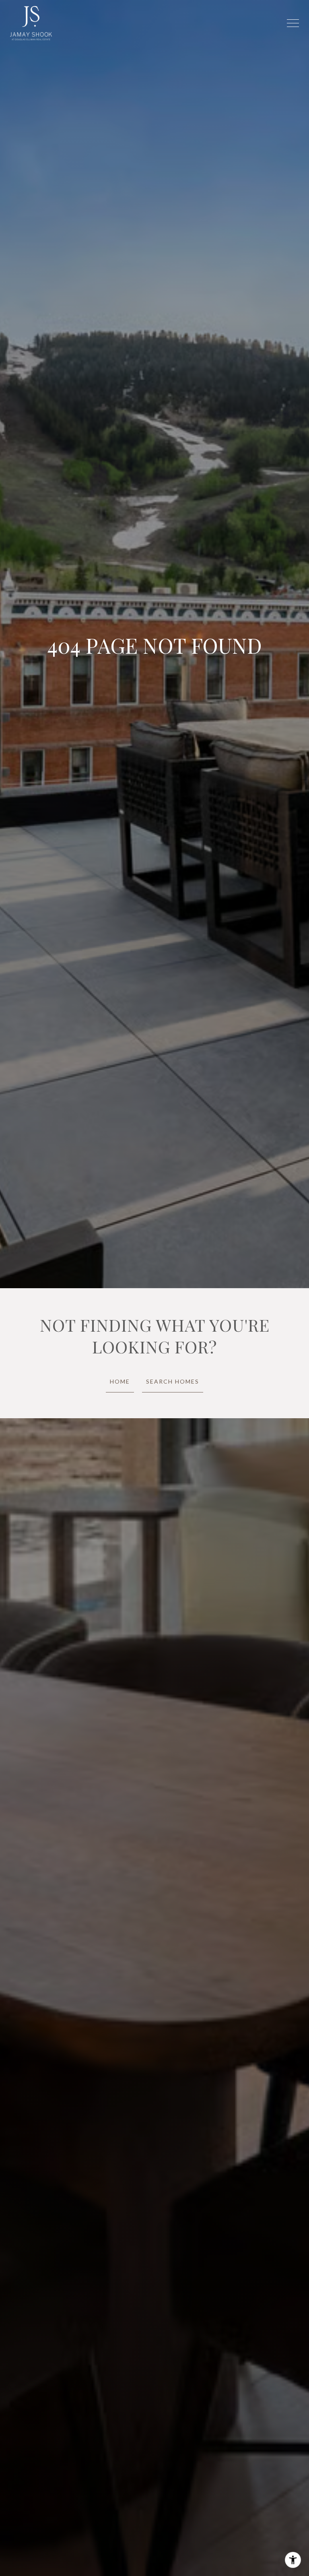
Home (120, 1381)
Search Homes (173, 1381)
